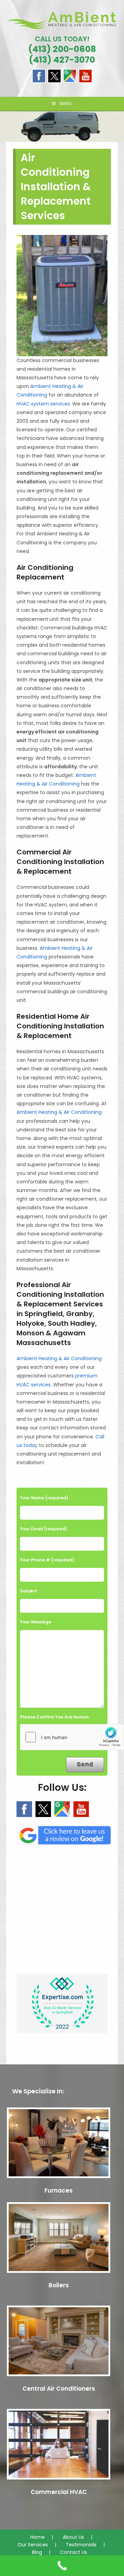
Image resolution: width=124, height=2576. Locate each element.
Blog (37, 2552)
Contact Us (74, 2552)
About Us (73, 2537)
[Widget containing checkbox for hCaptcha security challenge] (72, 1737)
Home (38, 2537)
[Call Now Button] (62, 2566)
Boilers (59, 2285)
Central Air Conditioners (59, 2389)
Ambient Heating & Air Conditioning (59, 1112)
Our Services (33, 2545)
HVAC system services (43, 404)
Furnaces (59, 2190)
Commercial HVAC (59, 2492)
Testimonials (81, 2545)
